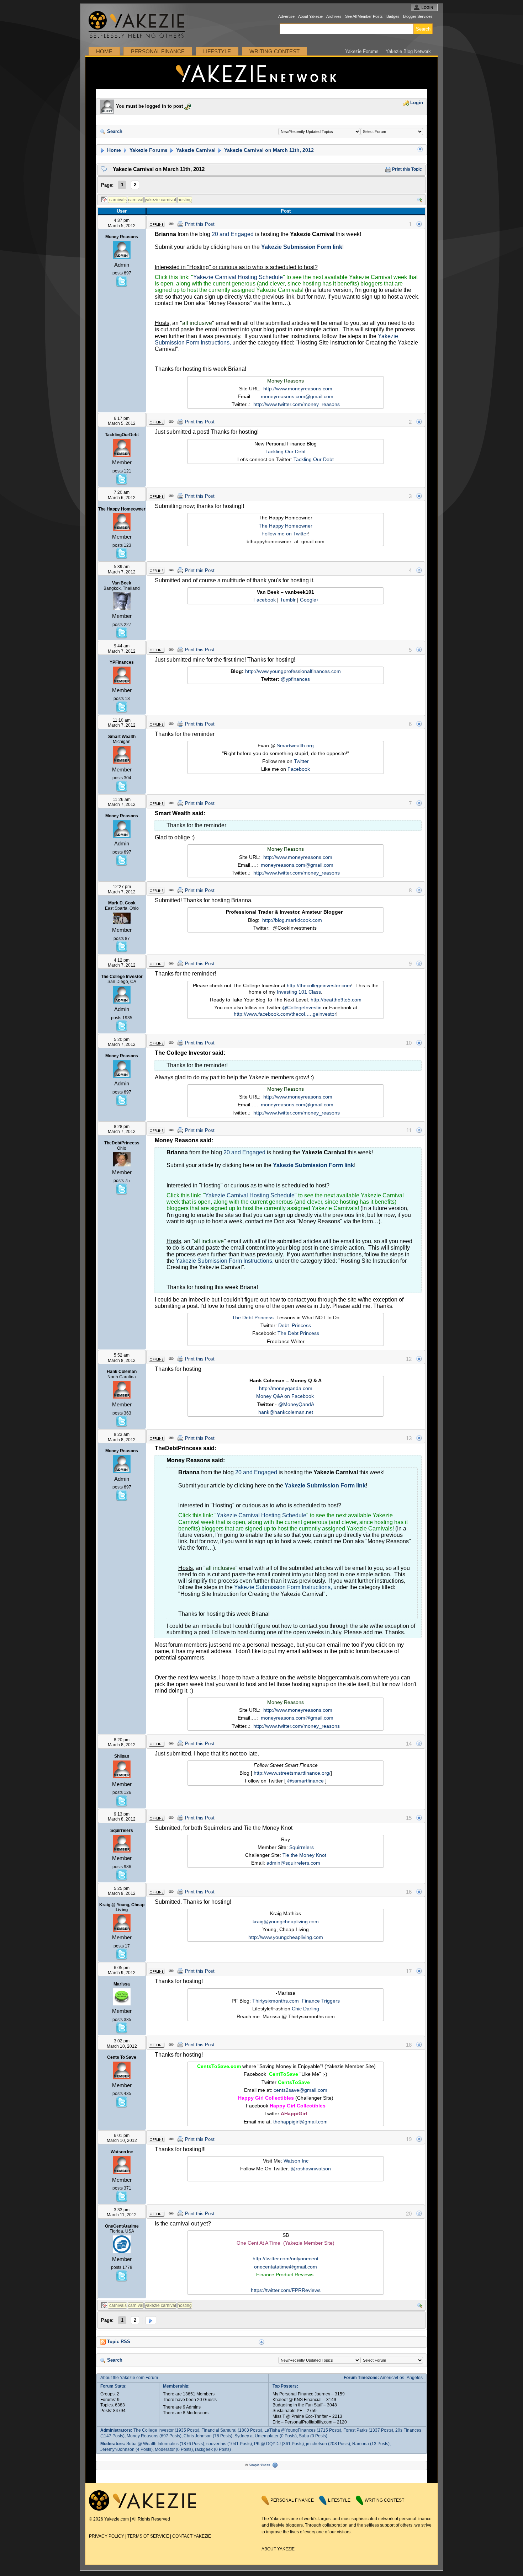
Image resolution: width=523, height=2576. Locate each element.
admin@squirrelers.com (293, 1863)
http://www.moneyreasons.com (298, 389)
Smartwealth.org (295, 745)
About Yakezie (310, 16)
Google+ (310, 600)
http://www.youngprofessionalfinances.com (293, 671)
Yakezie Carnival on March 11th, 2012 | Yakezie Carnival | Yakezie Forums (261, 73)
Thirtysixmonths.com (276, 2001)
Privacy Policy (107, 2536)
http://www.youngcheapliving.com (286, 1937)
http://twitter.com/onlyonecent (286, 2259)
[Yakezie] (142, 2509)
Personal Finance (158, 51)
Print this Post (200, 224)
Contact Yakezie (192, 2536)
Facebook (265, 600)
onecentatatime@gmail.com (286, 2267)
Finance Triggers (321, 2001)
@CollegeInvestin (302, 1008)
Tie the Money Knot (304, 1855)
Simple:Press (259, 2465)
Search (114, 132)
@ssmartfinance (305, 1781)
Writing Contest (274, 51)
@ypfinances (295, 679)
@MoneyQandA (296, 1404)
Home (104, 51)
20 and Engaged (233, 234)
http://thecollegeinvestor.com (319, 985)
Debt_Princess (295, 1325)
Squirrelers (302, 1847)
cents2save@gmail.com (300, 2090)
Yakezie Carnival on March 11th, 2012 (268, 150)
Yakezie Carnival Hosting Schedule (238, 277)
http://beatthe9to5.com (336, 1000)
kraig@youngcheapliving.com (286, 1922)
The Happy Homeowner (286, 526)
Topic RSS (118, 2342)
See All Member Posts (364, 16)
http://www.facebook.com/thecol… (272, 1014)
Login (416, 103)
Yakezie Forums (362, 51)
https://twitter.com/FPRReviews (286, 2290)
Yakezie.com (140, 25)
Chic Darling (305, 2009)
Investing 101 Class (299, 992)
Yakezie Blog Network (408, 51)
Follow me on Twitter (285, 534)
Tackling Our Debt (286, 451)
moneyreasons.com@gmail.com (297, 396)
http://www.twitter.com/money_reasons (297, 404)
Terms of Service (148, 2536)
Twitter (301, 761)
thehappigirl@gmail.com (300, 2122)
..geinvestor (323, 1014)
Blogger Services (418, 16)
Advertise (286, 16)
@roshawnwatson (311, 2169)
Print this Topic (406, 169)
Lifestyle (217, 51)
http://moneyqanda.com (286, 1388)
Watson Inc (296, 2161)
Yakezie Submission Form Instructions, (225, 1261)
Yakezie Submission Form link (302, 247)
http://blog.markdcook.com (292, 920)
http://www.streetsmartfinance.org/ (292, 1773)
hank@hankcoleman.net (286, 1412)
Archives (334, 16)
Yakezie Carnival (195, 150)
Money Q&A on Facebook (285, 1396)
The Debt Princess (253, 1318)
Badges (393, 16)
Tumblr (288, 600)
